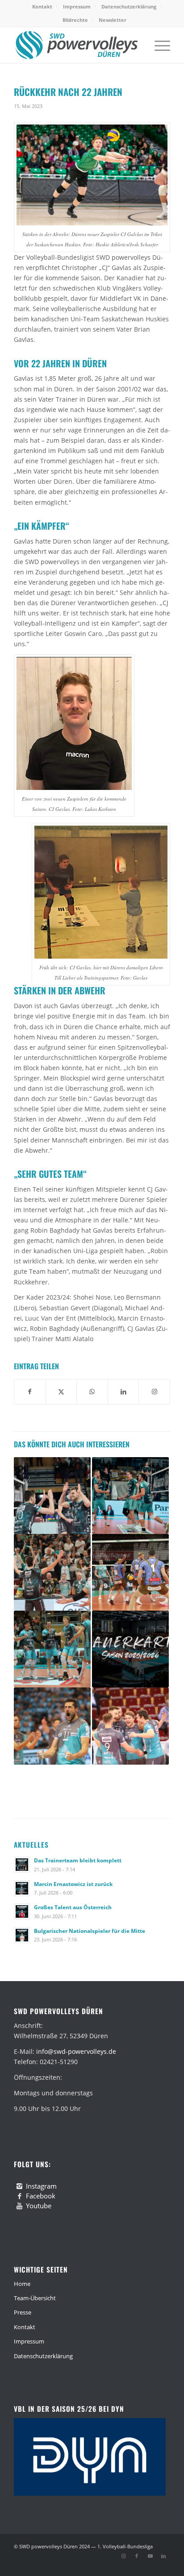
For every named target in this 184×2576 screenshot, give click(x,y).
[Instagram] (20, 2186)
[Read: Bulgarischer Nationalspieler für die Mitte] (22, 1935)
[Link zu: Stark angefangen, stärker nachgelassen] (130, 1572)
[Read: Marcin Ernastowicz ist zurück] (22, 1888)
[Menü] (158, 45)
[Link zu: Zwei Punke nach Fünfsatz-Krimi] (52, 1572)
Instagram (41, 2186)
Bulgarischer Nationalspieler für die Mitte (90, 1931)
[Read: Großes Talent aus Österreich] (22, 1911)
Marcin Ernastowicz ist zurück (73, 1884)
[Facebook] (20, 2196)
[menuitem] (42, 7)
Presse (23, 2312)
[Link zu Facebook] (137, 2556)
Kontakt (42, 6)
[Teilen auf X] (61, 1392)
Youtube (39, 2206)
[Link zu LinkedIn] (163, 2556)
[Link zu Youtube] (150, 2556)
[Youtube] (20, 2206)
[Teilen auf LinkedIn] (123, 1392)
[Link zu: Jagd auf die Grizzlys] (52, 1496)
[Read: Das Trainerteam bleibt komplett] (22, 1865)
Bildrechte (75, 20)
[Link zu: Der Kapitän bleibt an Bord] (52, 1726)
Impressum (77, 6)
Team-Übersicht (35, 2298)
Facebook (41, 2196)
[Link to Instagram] (154, 1392)
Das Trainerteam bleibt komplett (78, 1860)
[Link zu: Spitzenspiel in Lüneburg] (130, 1496)
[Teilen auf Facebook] (30, 1392)
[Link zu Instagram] (123, 2556)
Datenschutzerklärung (129, 6)
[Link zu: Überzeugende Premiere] (52, 1649)
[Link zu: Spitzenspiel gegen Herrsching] (130, 1726)
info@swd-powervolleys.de (76, 2051)
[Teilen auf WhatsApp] (92, 1392)
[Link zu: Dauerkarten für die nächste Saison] (130, 1649)
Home (22, 2284)
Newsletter (113, 20)
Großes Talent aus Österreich (73, 1907)
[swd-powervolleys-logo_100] (76, 45)
